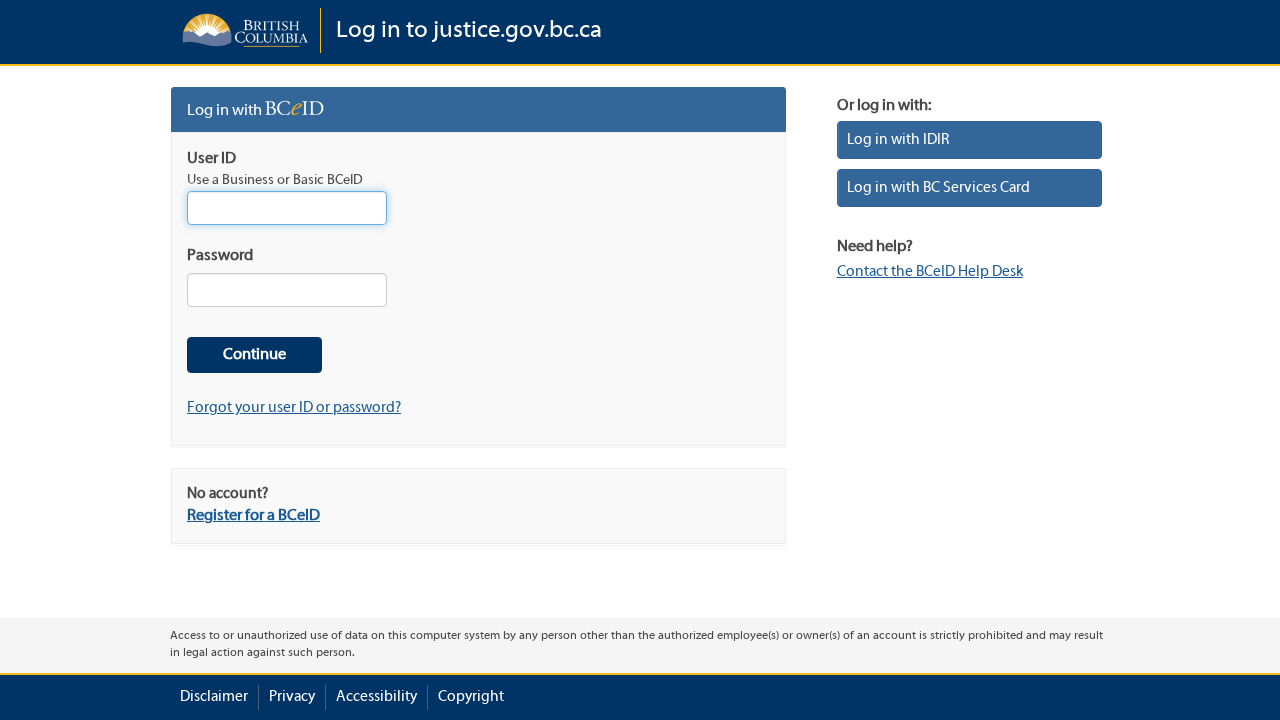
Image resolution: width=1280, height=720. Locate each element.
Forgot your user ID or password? (294, 408)
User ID (211, 159)
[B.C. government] (245, 30)
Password (220, 256)
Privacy (292, 697)
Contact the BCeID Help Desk (930, 272)
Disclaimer (214, 697)
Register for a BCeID (253, 516)
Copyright (471, 697)
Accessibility (376, 697)
